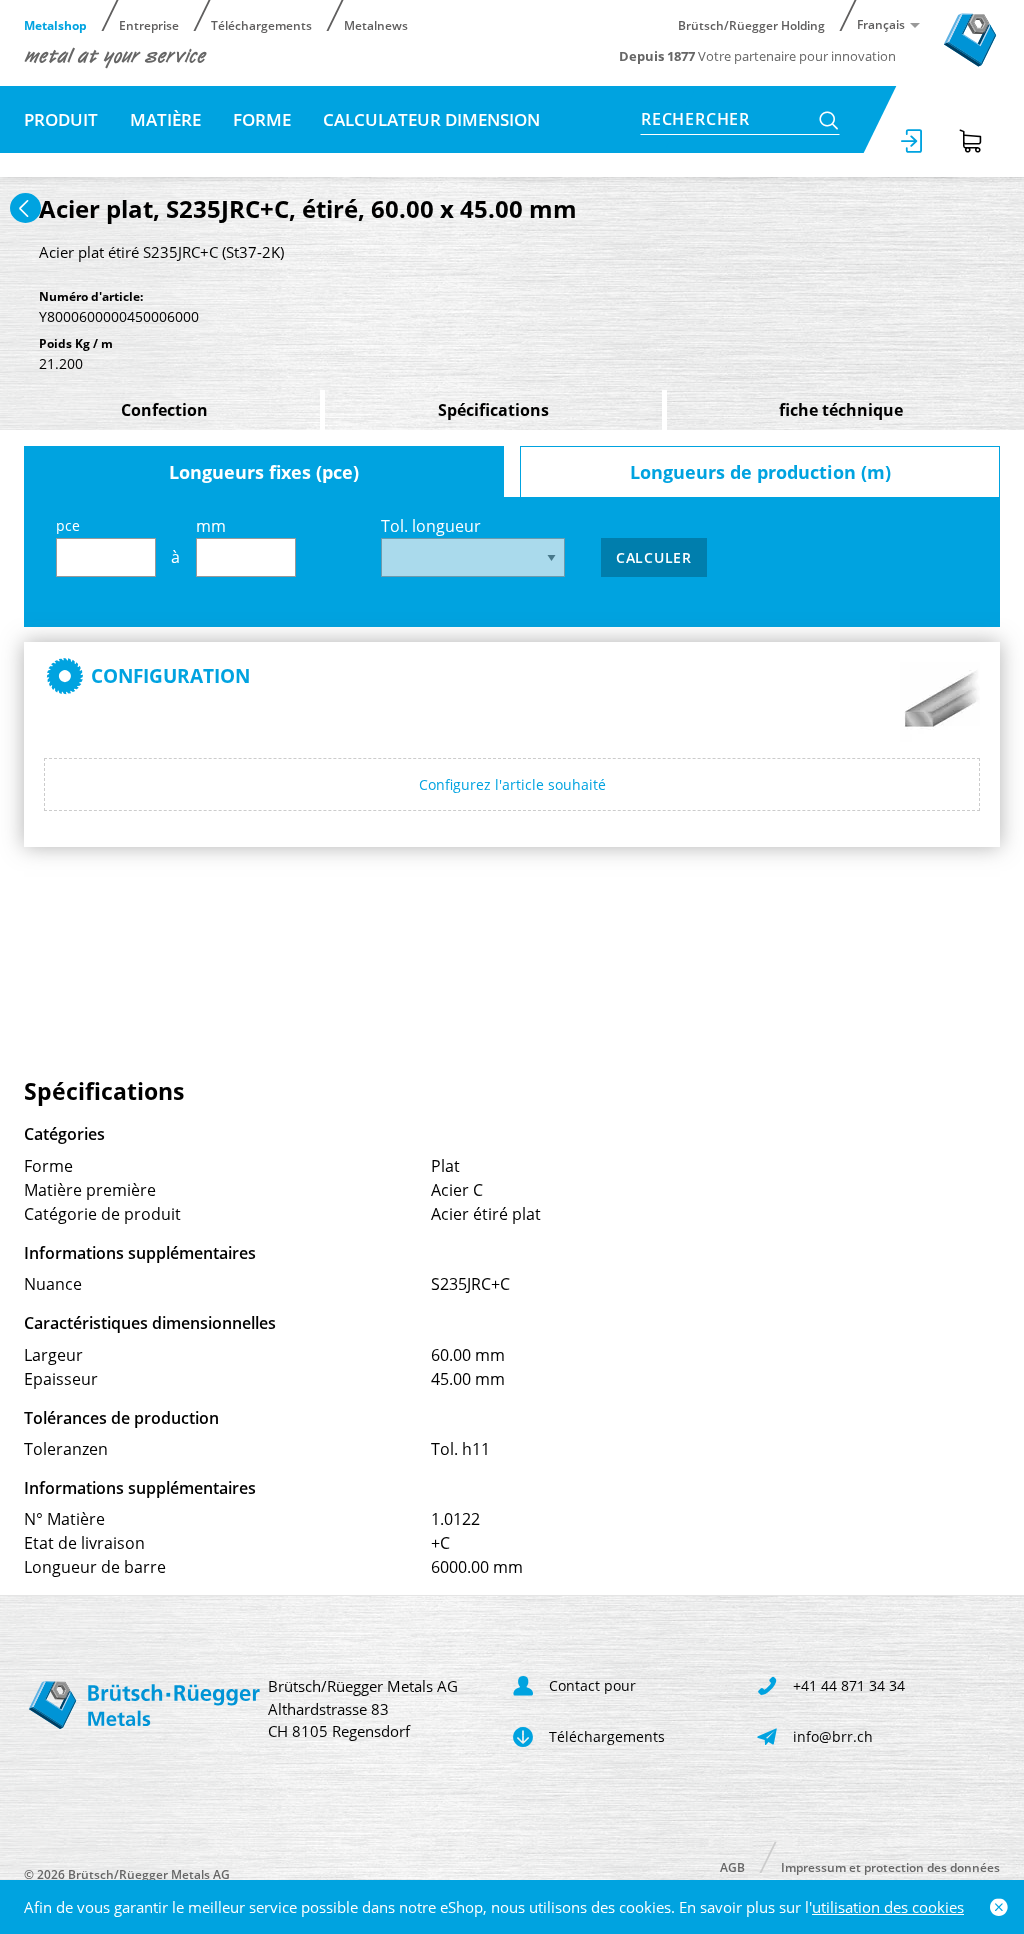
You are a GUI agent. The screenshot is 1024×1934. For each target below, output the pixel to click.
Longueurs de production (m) (760, 472)
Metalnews (376, 24)
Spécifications (493, 410)
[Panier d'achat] (971, 141)
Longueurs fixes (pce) (264, 472)
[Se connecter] (913, 141)
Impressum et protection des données (890, 1866)
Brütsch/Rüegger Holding (751, 24)
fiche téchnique (841, 410)
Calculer (654, 557)
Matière (165, 119)
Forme (262, 119)
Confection (164, 410)
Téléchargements (261, 24)
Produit (61, 119)
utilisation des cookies (888, 1907)
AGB (732, 1866)
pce (68, 525)
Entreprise (149, 24)
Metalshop (55, 24)
